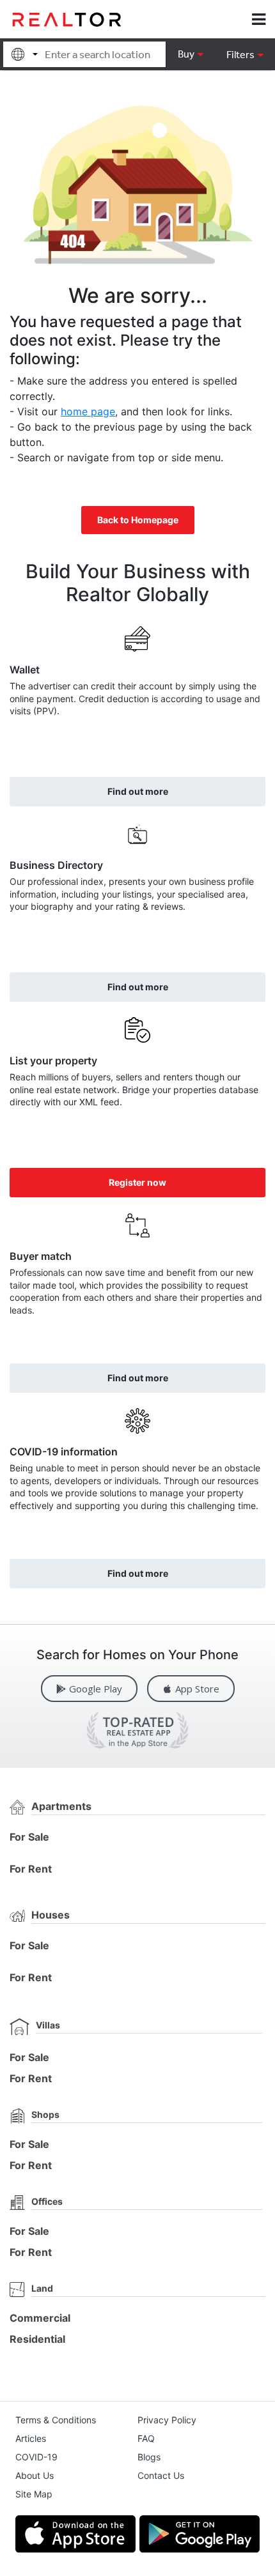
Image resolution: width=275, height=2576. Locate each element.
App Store (197, 1689)
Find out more (138, 791)
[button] (245, 54)
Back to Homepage (138, 520)
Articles (31, 2438)
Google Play (96, 1689)
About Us (35, 2475)
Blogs (149, 2457)
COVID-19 (36, 2457)
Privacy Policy (167, 2420)
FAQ (146, 2438)
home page (88, 411)
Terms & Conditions (56, 2420)
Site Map (34, 2494)
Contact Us (161, 2475)
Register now (137, 1182)
